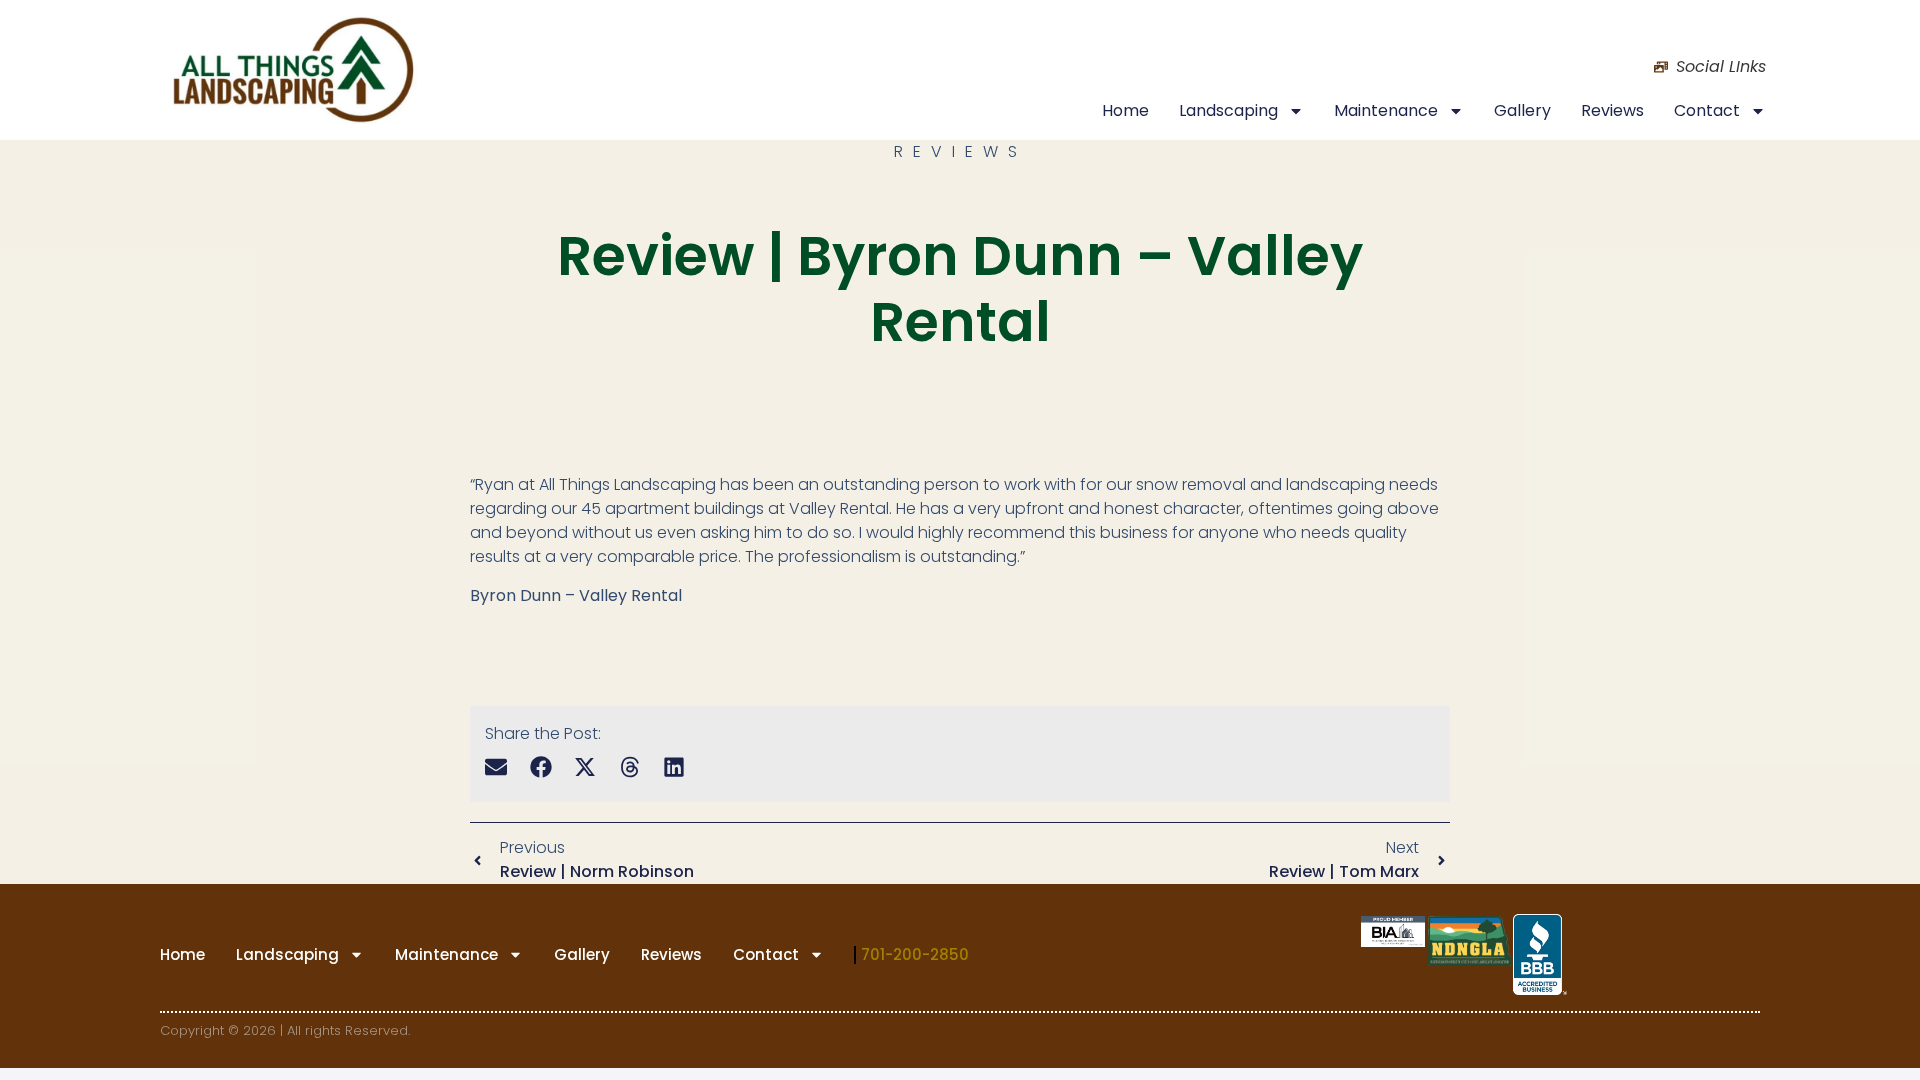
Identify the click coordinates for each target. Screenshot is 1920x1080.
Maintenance (1386, 110)
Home (1125, 110)
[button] (496, 766)
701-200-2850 (915, 954)
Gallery (1522, 110)
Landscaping (1228, 110)
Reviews (1612, 110)
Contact (1707, 110)
